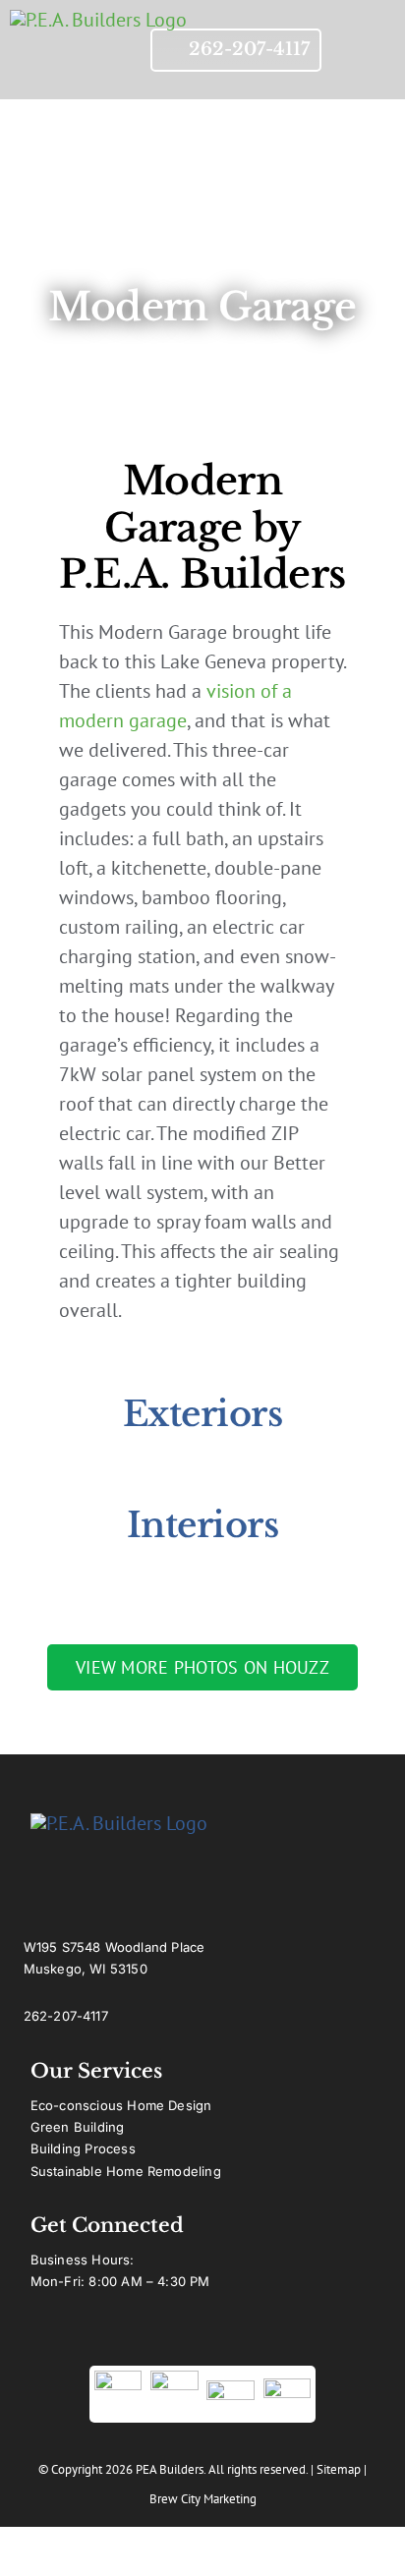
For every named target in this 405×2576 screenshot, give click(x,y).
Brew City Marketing (203, 2499)
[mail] (274, 2336)
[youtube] (168, 2336)
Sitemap (339, 2469)
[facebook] (133, 2336)
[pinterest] (239, 2336)
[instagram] (203, 2336)
